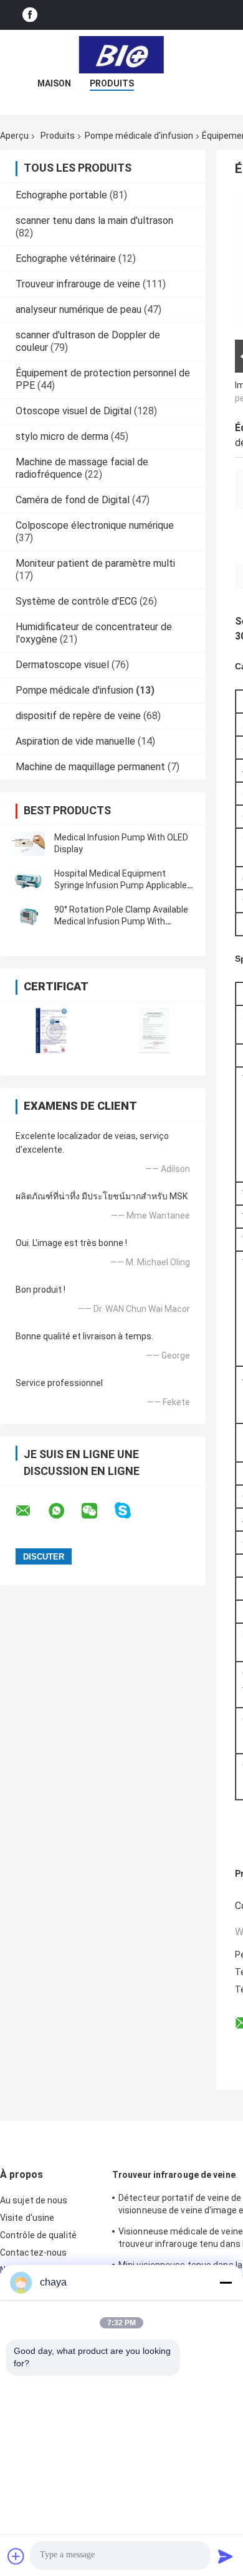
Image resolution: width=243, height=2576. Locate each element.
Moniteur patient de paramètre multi (95, 563)
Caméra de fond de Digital (73, 500)
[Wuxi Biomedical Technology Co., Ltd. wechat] (97, 1511)
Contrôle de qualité (38, 2235)
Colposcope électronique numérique (95, 525)
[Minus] (226, 2282)
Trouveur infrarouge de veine (78, 284)
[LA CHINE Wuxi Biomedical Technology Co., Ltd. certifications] (51, 1030)
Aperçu (14, 136)
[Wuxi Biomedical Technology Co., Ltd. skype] (131, 1511)
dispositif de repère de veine (78, 716)
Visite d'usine (27, 2218)
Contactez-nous (33, 2253)
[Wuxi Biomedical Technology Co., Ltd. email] (31, 1511)
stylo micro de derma (62, 436)
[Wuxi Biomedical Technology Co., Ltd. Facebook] (30, 15)
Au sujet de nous (34, 2200)
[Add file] (16, 2556)
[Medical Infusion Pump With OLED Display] (28, 844)
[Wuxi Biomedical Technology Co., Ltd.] (121, 55)
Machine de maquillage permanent (90, 767)
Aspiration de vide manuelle (75, 741)
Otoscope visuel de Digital (74, 411)
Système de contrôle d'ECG (76, 601)
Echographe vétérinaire (66, 258)
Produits (112, 83)
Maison (54, 83)
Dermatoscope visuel (62, 665)
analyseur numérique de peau (79, 309)
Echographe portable (61, 195)
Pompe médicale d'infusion (139, 136)
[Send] (226, 2556)
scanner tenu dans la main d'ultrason (94, 221)
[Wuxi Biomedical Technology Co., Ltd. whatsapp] (64, 1511)
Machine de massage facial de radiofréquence (82, 468)
